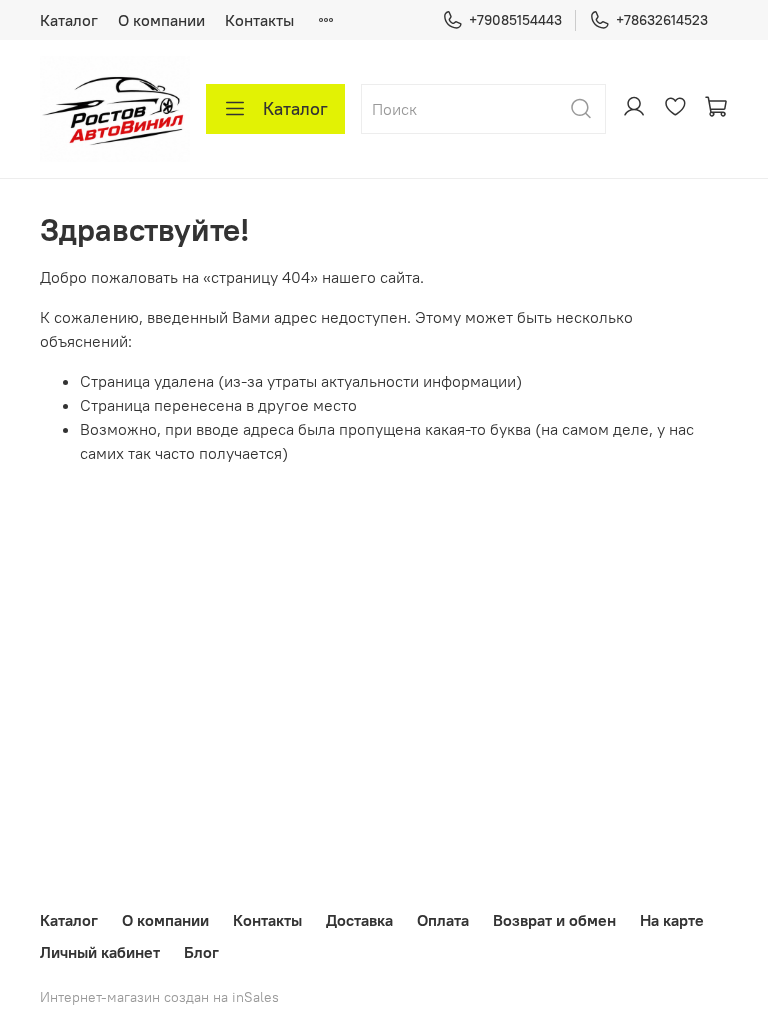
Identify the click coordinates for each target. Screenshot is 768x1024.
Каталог (69, 20)
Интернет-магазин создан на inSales (159, 997)
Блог (201, 952)
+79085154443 (515, 20)
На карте (672, 920)
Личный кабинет (100, 952)
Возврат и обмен (554, 920)
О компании (161, 20)
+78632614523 (662, 20)
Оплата (443, 920)
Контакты (259, 20)
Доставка (359, 920)
